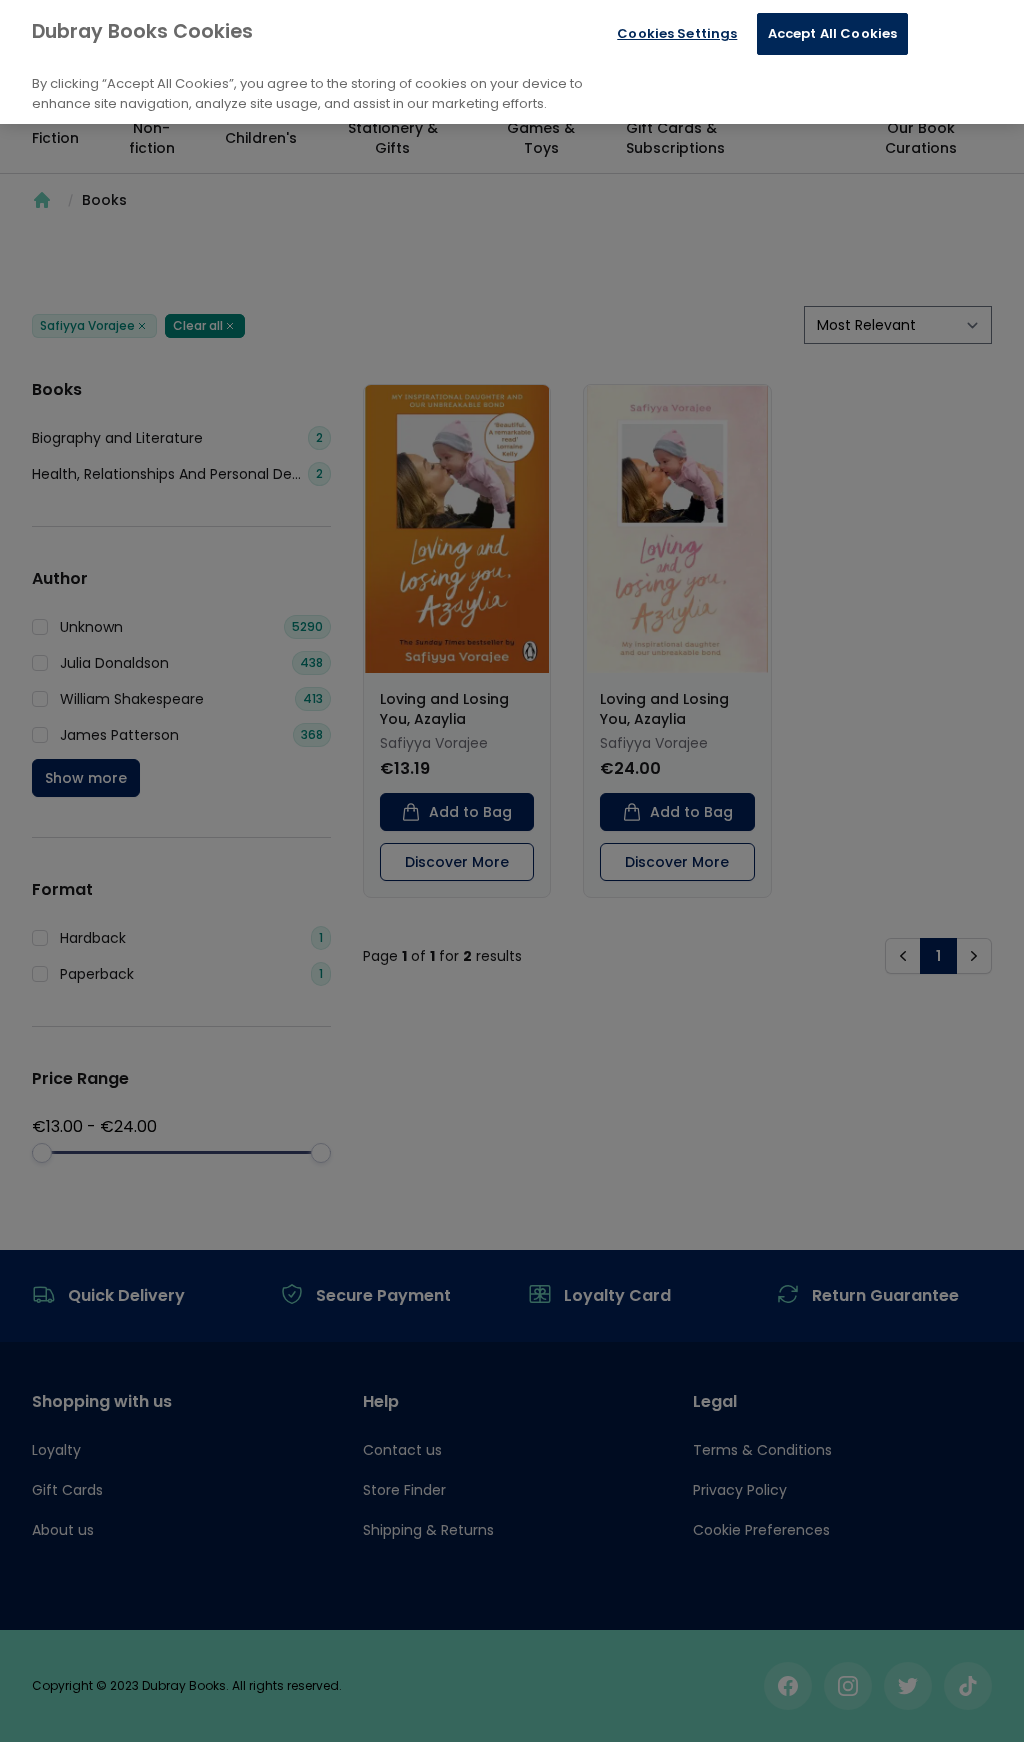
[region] (512, 62)
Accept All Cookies (832, 33)
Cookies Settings (677, 33)
